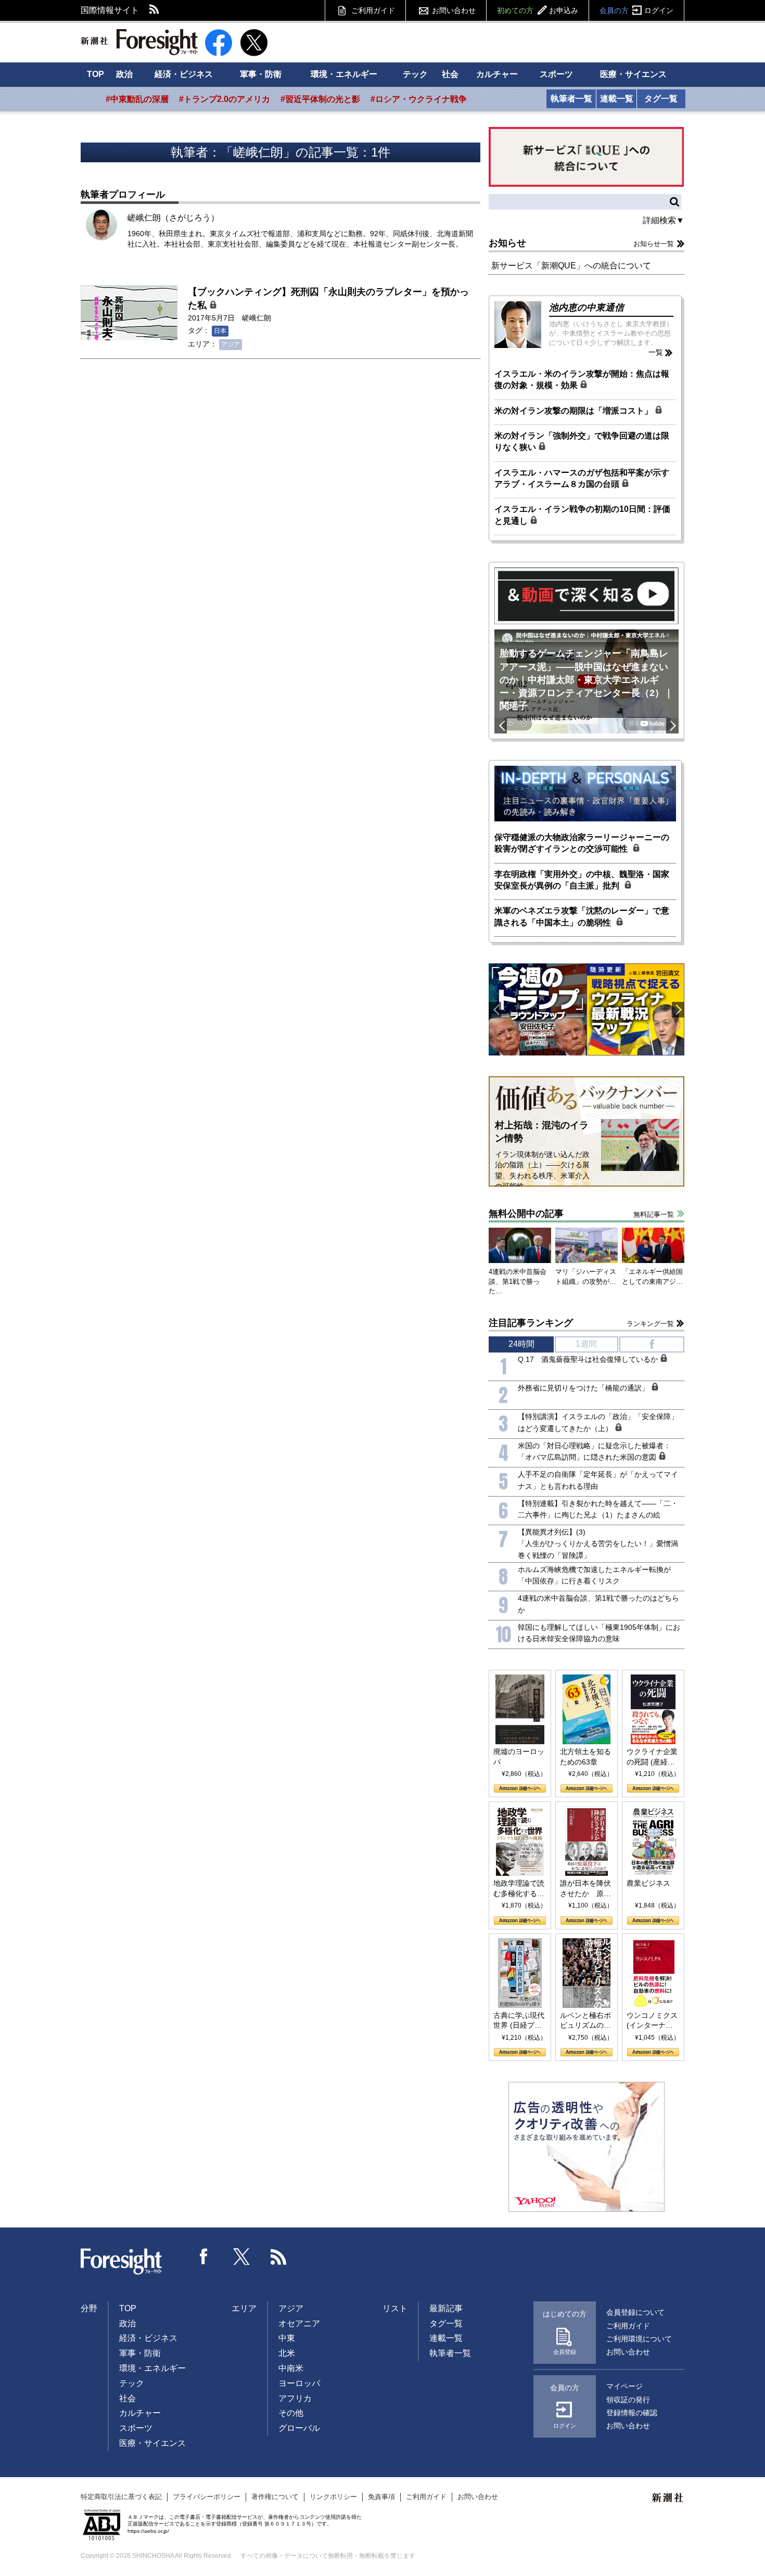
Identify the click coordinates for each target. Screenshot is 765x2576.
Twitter (241, 2257)
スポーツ (556, 74)
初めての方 (538, 10)
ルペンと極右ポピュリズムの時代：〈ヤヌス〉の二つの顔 (585, 2021)
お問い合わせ (454, 10)
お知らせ (507, 243)
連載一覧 (617, 99)
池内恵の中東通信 (586, 307)
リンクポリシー (333, 2497)
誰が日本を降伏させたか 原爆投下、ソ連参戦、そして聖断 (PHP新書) (585, 1889)
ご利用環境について (639, 2339)
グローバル (299, 2428)
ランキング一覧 (650, 1324)
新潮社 (668, 2498)
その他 (291, 2413)
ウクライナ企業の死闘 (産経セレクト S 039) (652, 1757)
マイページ (624, 2386)
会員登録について (635, 2312)
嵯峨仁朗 (257, 318)
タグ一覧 (661, 99)
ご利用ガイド (373, 10)
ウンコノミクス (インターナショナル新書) (652, 2021)
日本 (220, 331)
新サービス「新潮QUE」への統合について (571, 266)
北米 (287, 2353)
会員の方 (636, 10)
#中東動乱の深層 (137, 99)
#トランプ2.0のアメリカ (225, 99)
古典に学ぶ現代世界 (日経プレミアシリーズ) (519, 2021)
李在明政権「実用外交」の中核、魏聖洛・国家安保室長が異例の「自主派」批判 (582, 880)
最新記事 (446, 2308)
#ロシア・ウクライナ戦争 (419, 99)
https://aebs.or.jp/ (148, 2531)
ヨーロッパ (299, 2383)
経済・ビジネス (184, 74)
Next (672, 726)
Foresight (122, 2262)
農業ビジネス (648, 1883)
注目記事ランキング (531, 1323)
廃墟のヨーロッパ (519, 1757)
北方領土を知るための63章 (585, 1757)
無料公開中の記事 (526, 1214)
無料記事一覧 (654, 1214)
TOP (95, 74)
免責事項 (381, 2497)
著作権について (275, 2497)
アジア (231, 344)
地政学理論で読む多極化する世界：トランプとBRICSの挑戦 (519, 1889)
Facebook (204, 2257)
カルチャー (497, 74)
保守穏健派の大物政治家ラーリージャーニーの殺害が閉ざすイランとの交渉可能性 (582, 843)
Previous (501, 726)
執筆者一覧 (571, 99)
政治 (124, 74)
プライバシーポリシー (207, 2497)
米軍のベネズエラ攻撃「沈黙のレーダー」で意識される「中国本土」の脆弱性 (582, 916)
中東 (287, 2338)
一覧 (656, 352)
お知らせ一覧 (654, 244)
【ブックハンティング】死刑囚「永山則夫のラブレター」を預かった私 (328, 298)
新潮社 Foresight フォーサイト (139, 42)
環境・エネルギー (344, 74)
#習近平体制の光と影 (320, 99)
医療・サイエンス (633, 74)
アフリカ (295, 2398)
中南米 (291, 2368)
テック (415, 74)
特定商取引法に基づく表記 (121, 2497)
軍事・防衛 (261, 74)
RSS (155, 10)
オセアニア (299, 2323)
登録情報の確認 (632, 2413)
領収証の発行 (628, 2400)
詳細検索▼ (664, 220)
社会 (450, 74)
